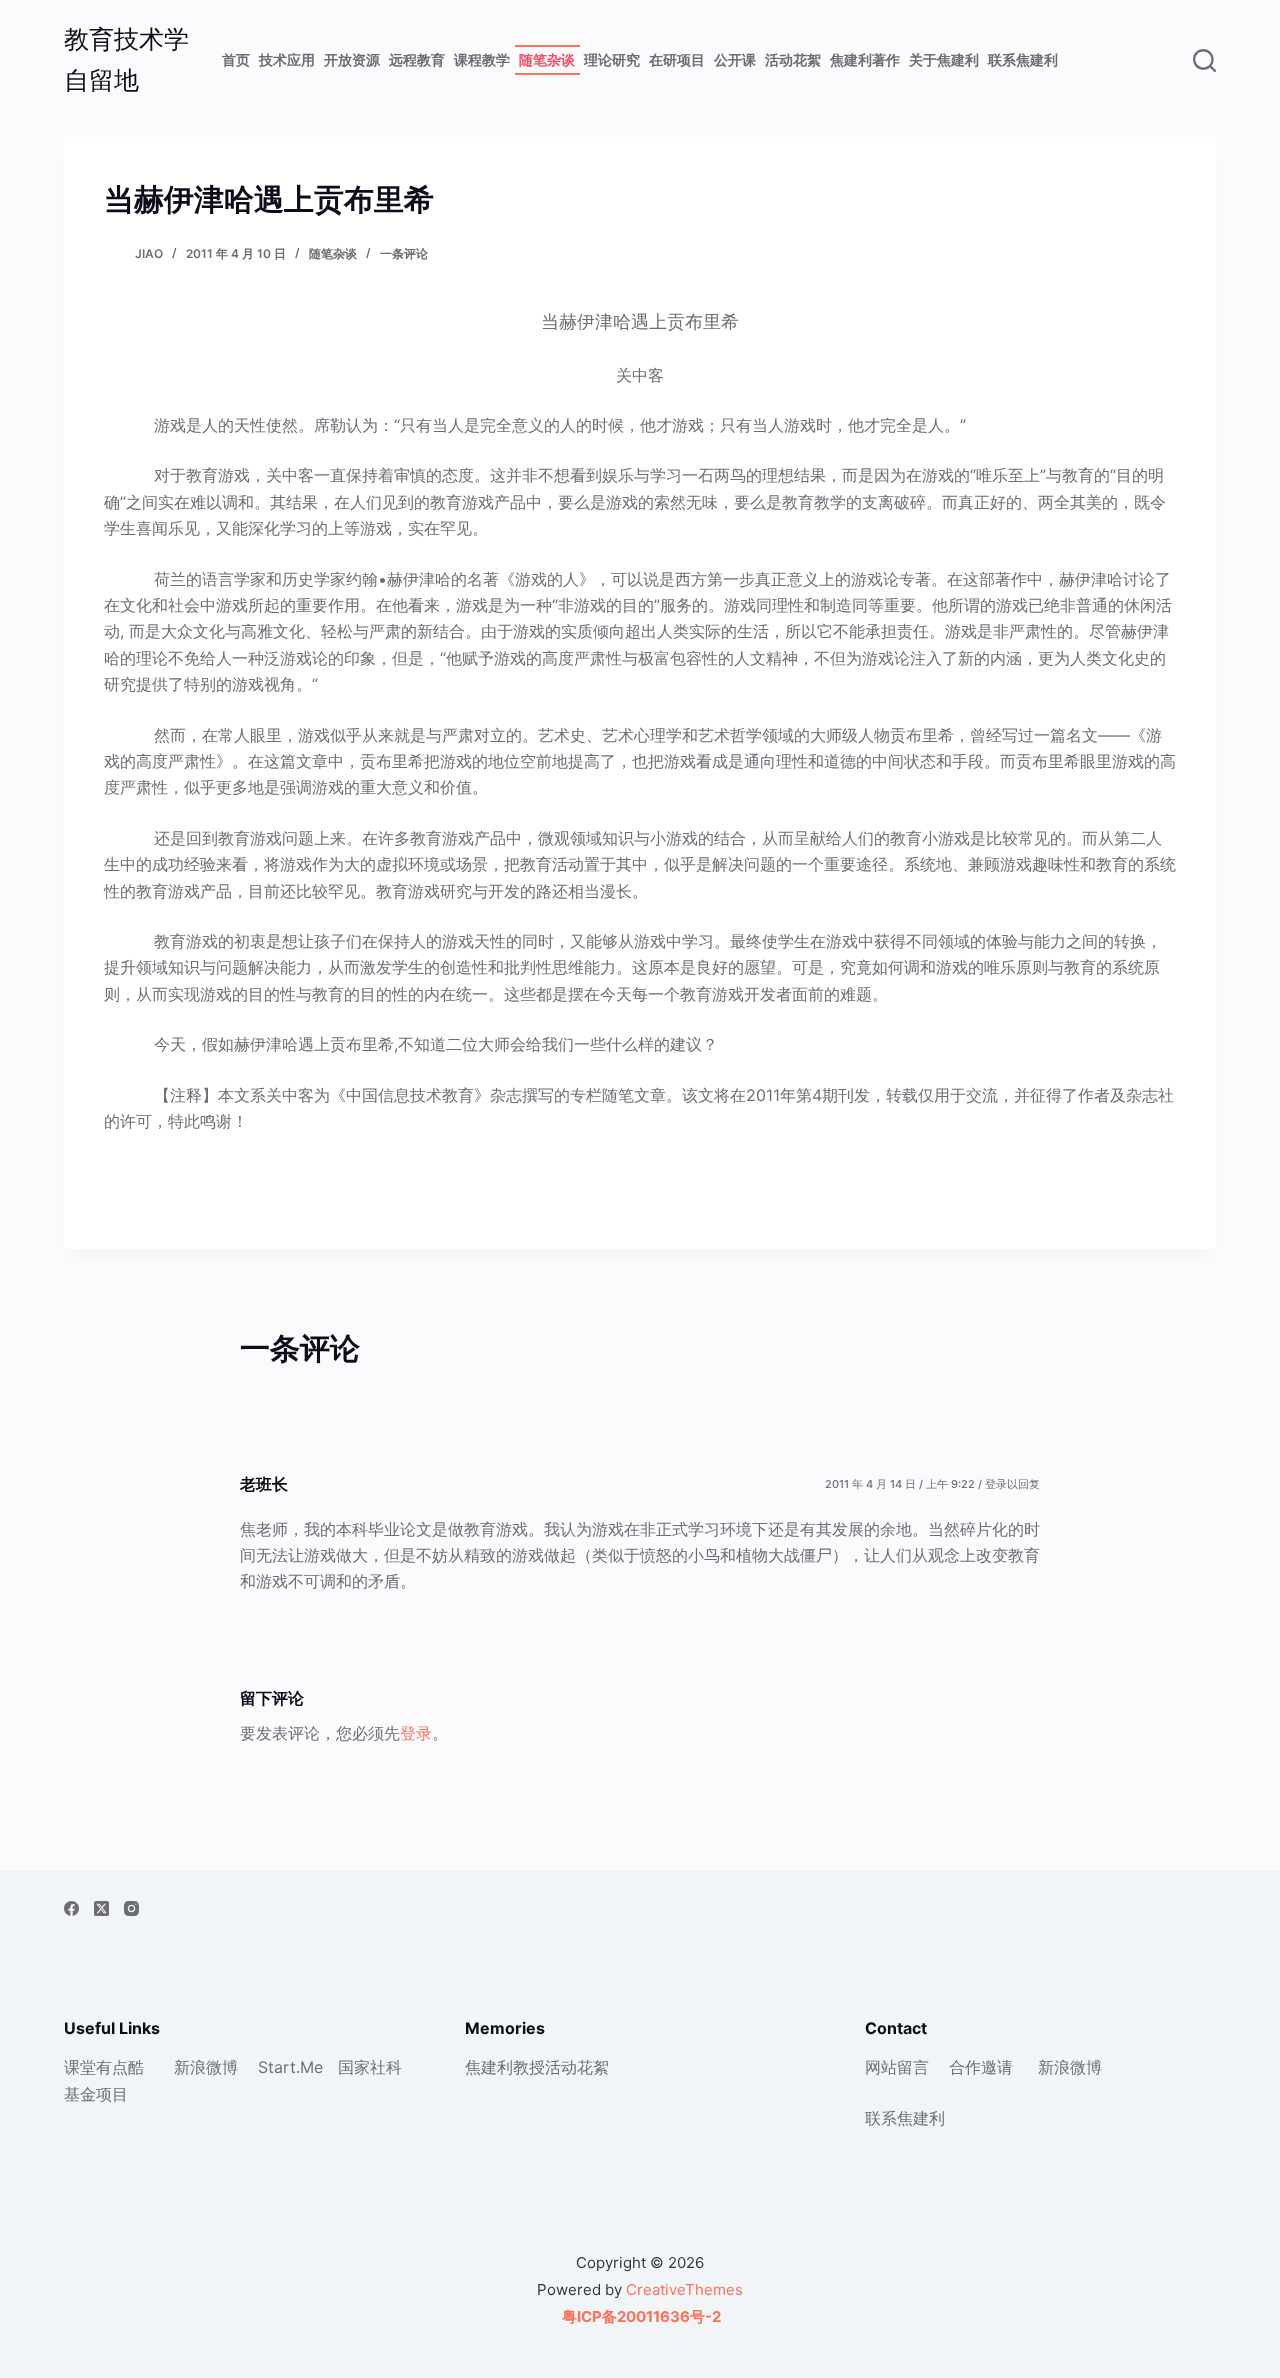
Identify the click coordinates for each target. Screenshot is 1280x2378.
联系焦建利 (1023, 59)
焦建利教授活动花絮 (537, 2067)
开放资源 (352, 59)
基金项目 (96, 2094)
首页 (236, 59)
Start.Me (290, 2067)
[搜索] (1204, 60)
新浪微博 (206, 2067)
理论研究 (612, 59)
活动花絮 (793, 59)
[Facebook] (71, 1908)
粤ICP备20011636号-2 (640, 2316)
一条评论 (404, 253)
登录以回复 (1012, 1484)
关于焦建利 (944, 59)
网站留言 (897, 2067)
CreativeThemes (684, 2289)
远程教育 (417, 59)
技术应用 (287, 59)
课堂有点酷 (104, 2067)
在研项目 (677, 59)
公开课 (735, 59)
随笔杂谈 (547, 59)
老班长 (264, 1484)
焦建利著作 (865, 59)
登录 (416, 1733)
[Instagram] (131, 1908)
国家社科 (370, 2067)
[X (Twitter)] (101, 1908)
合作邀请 (981, 2067)
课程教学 (482, 59)
